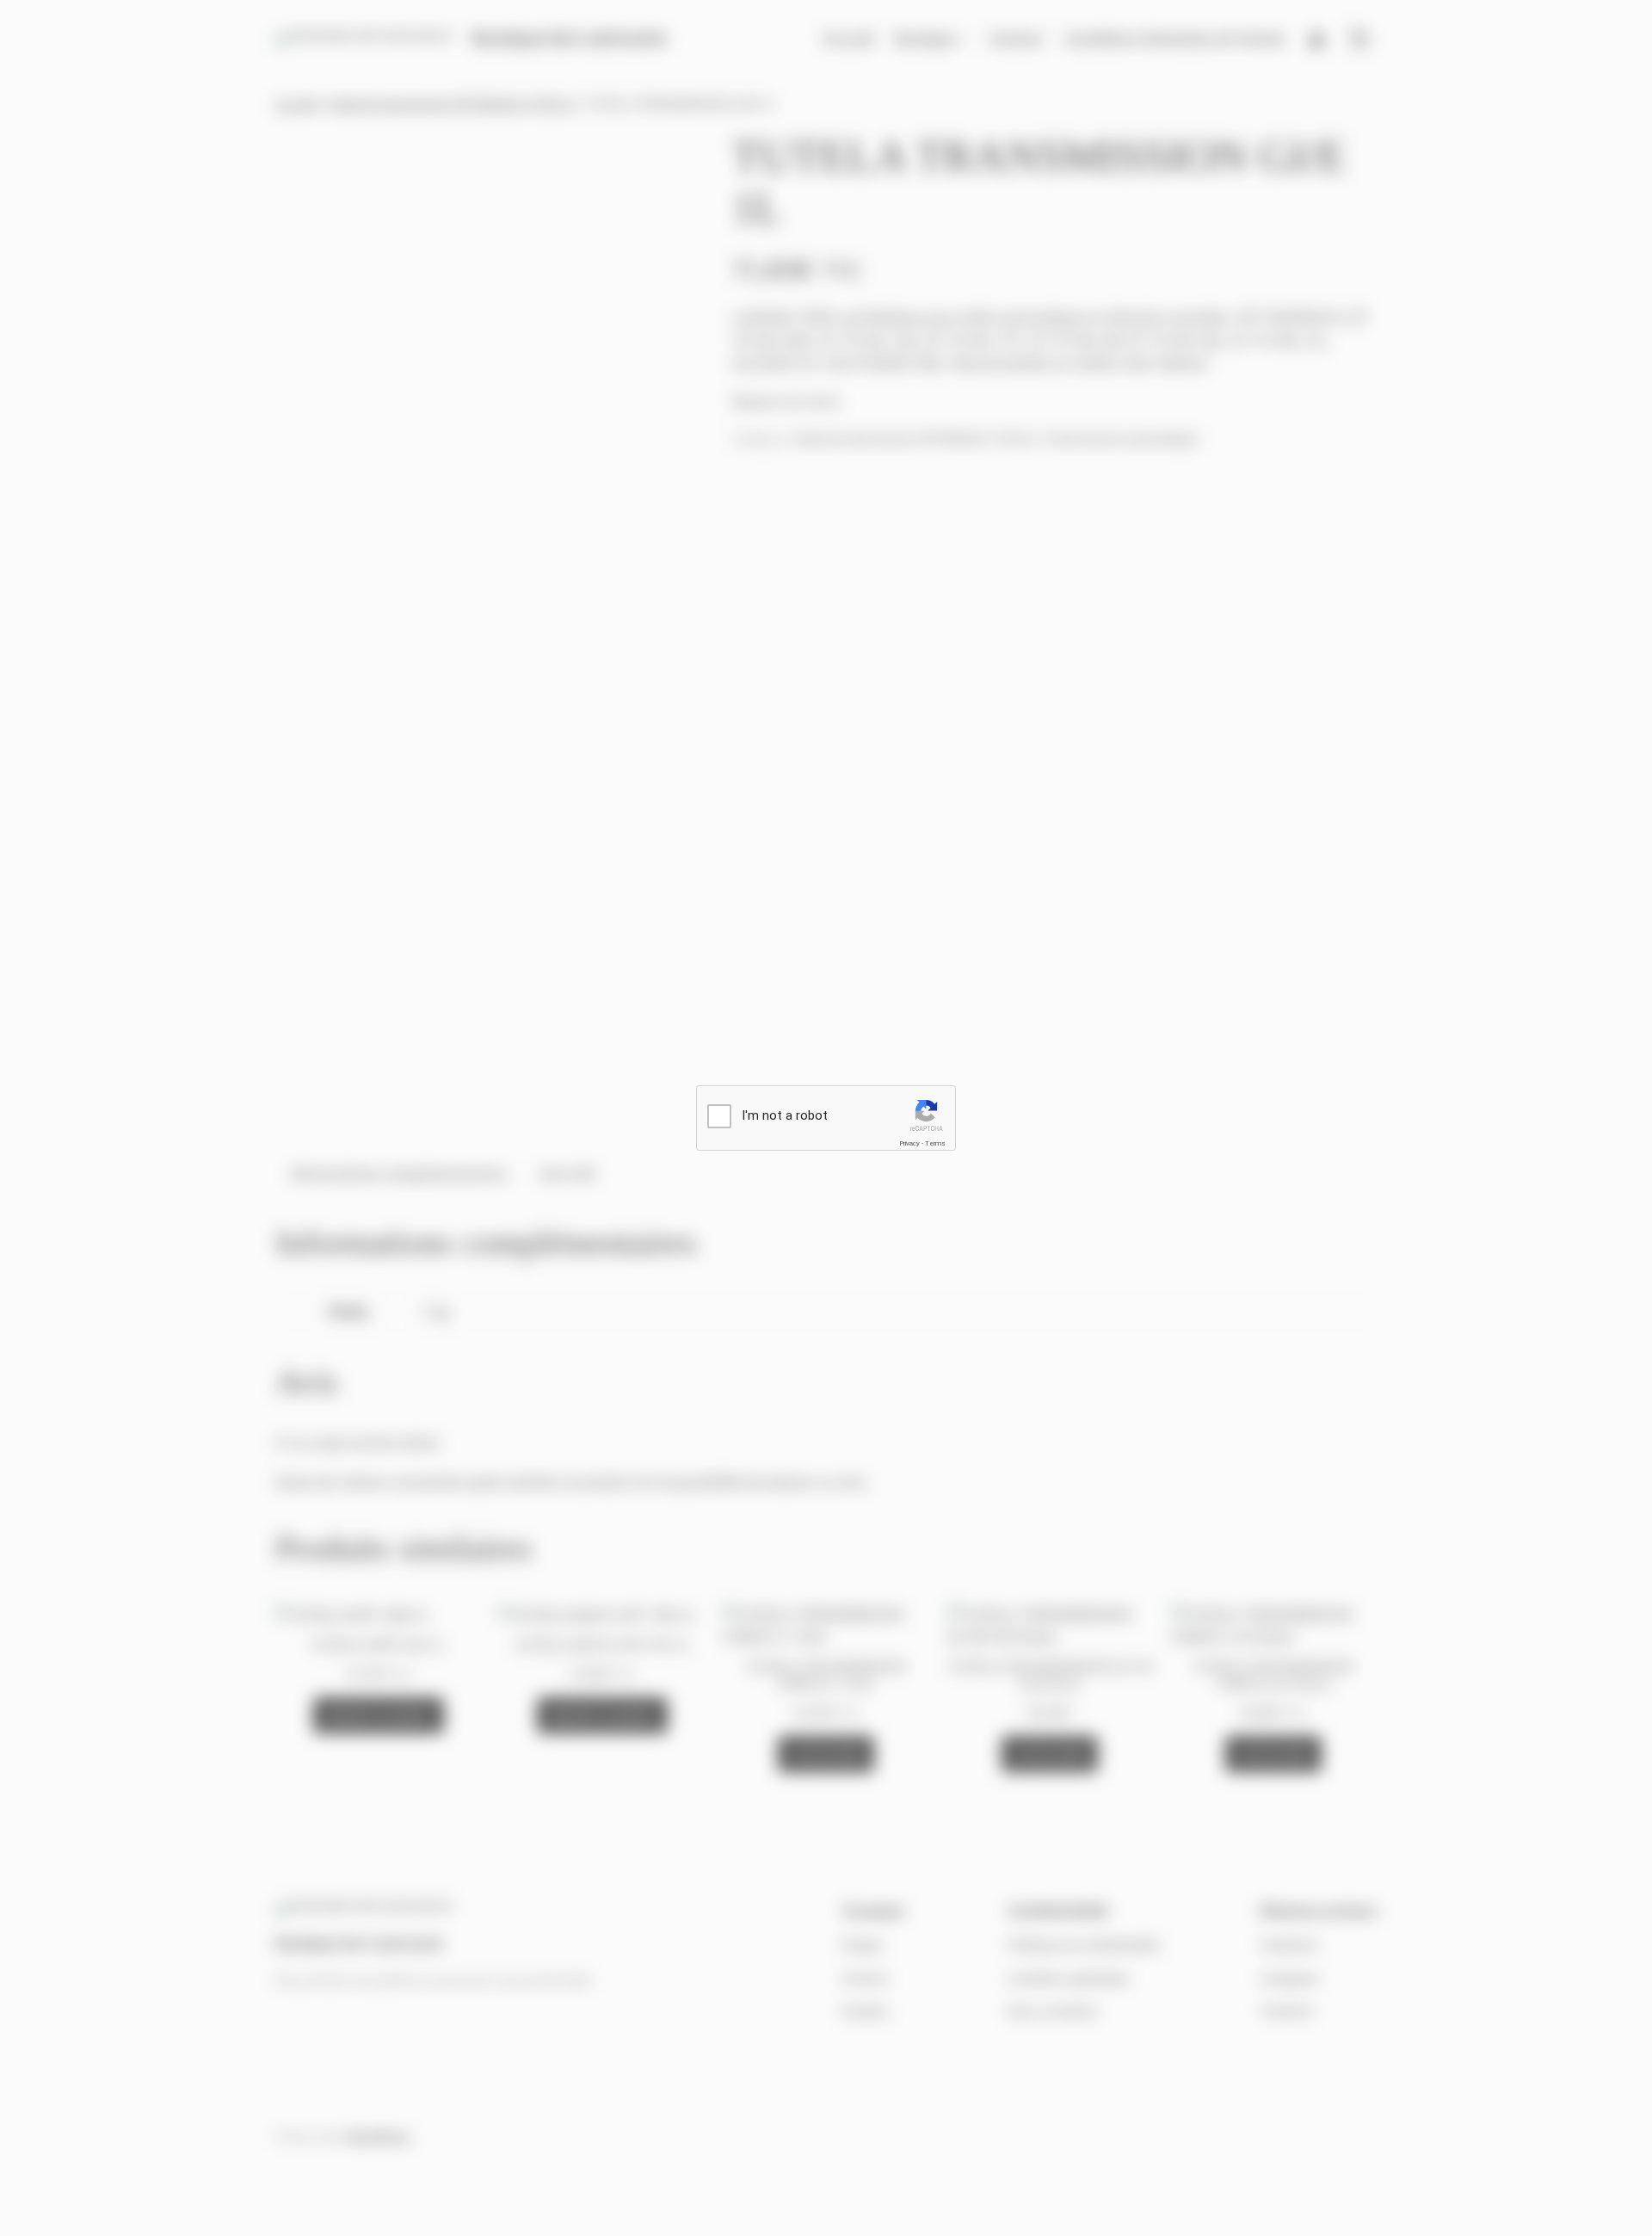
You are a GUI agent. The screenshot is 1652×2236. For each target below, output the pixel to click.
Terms (935, 1143)
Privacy (909, 1143)
